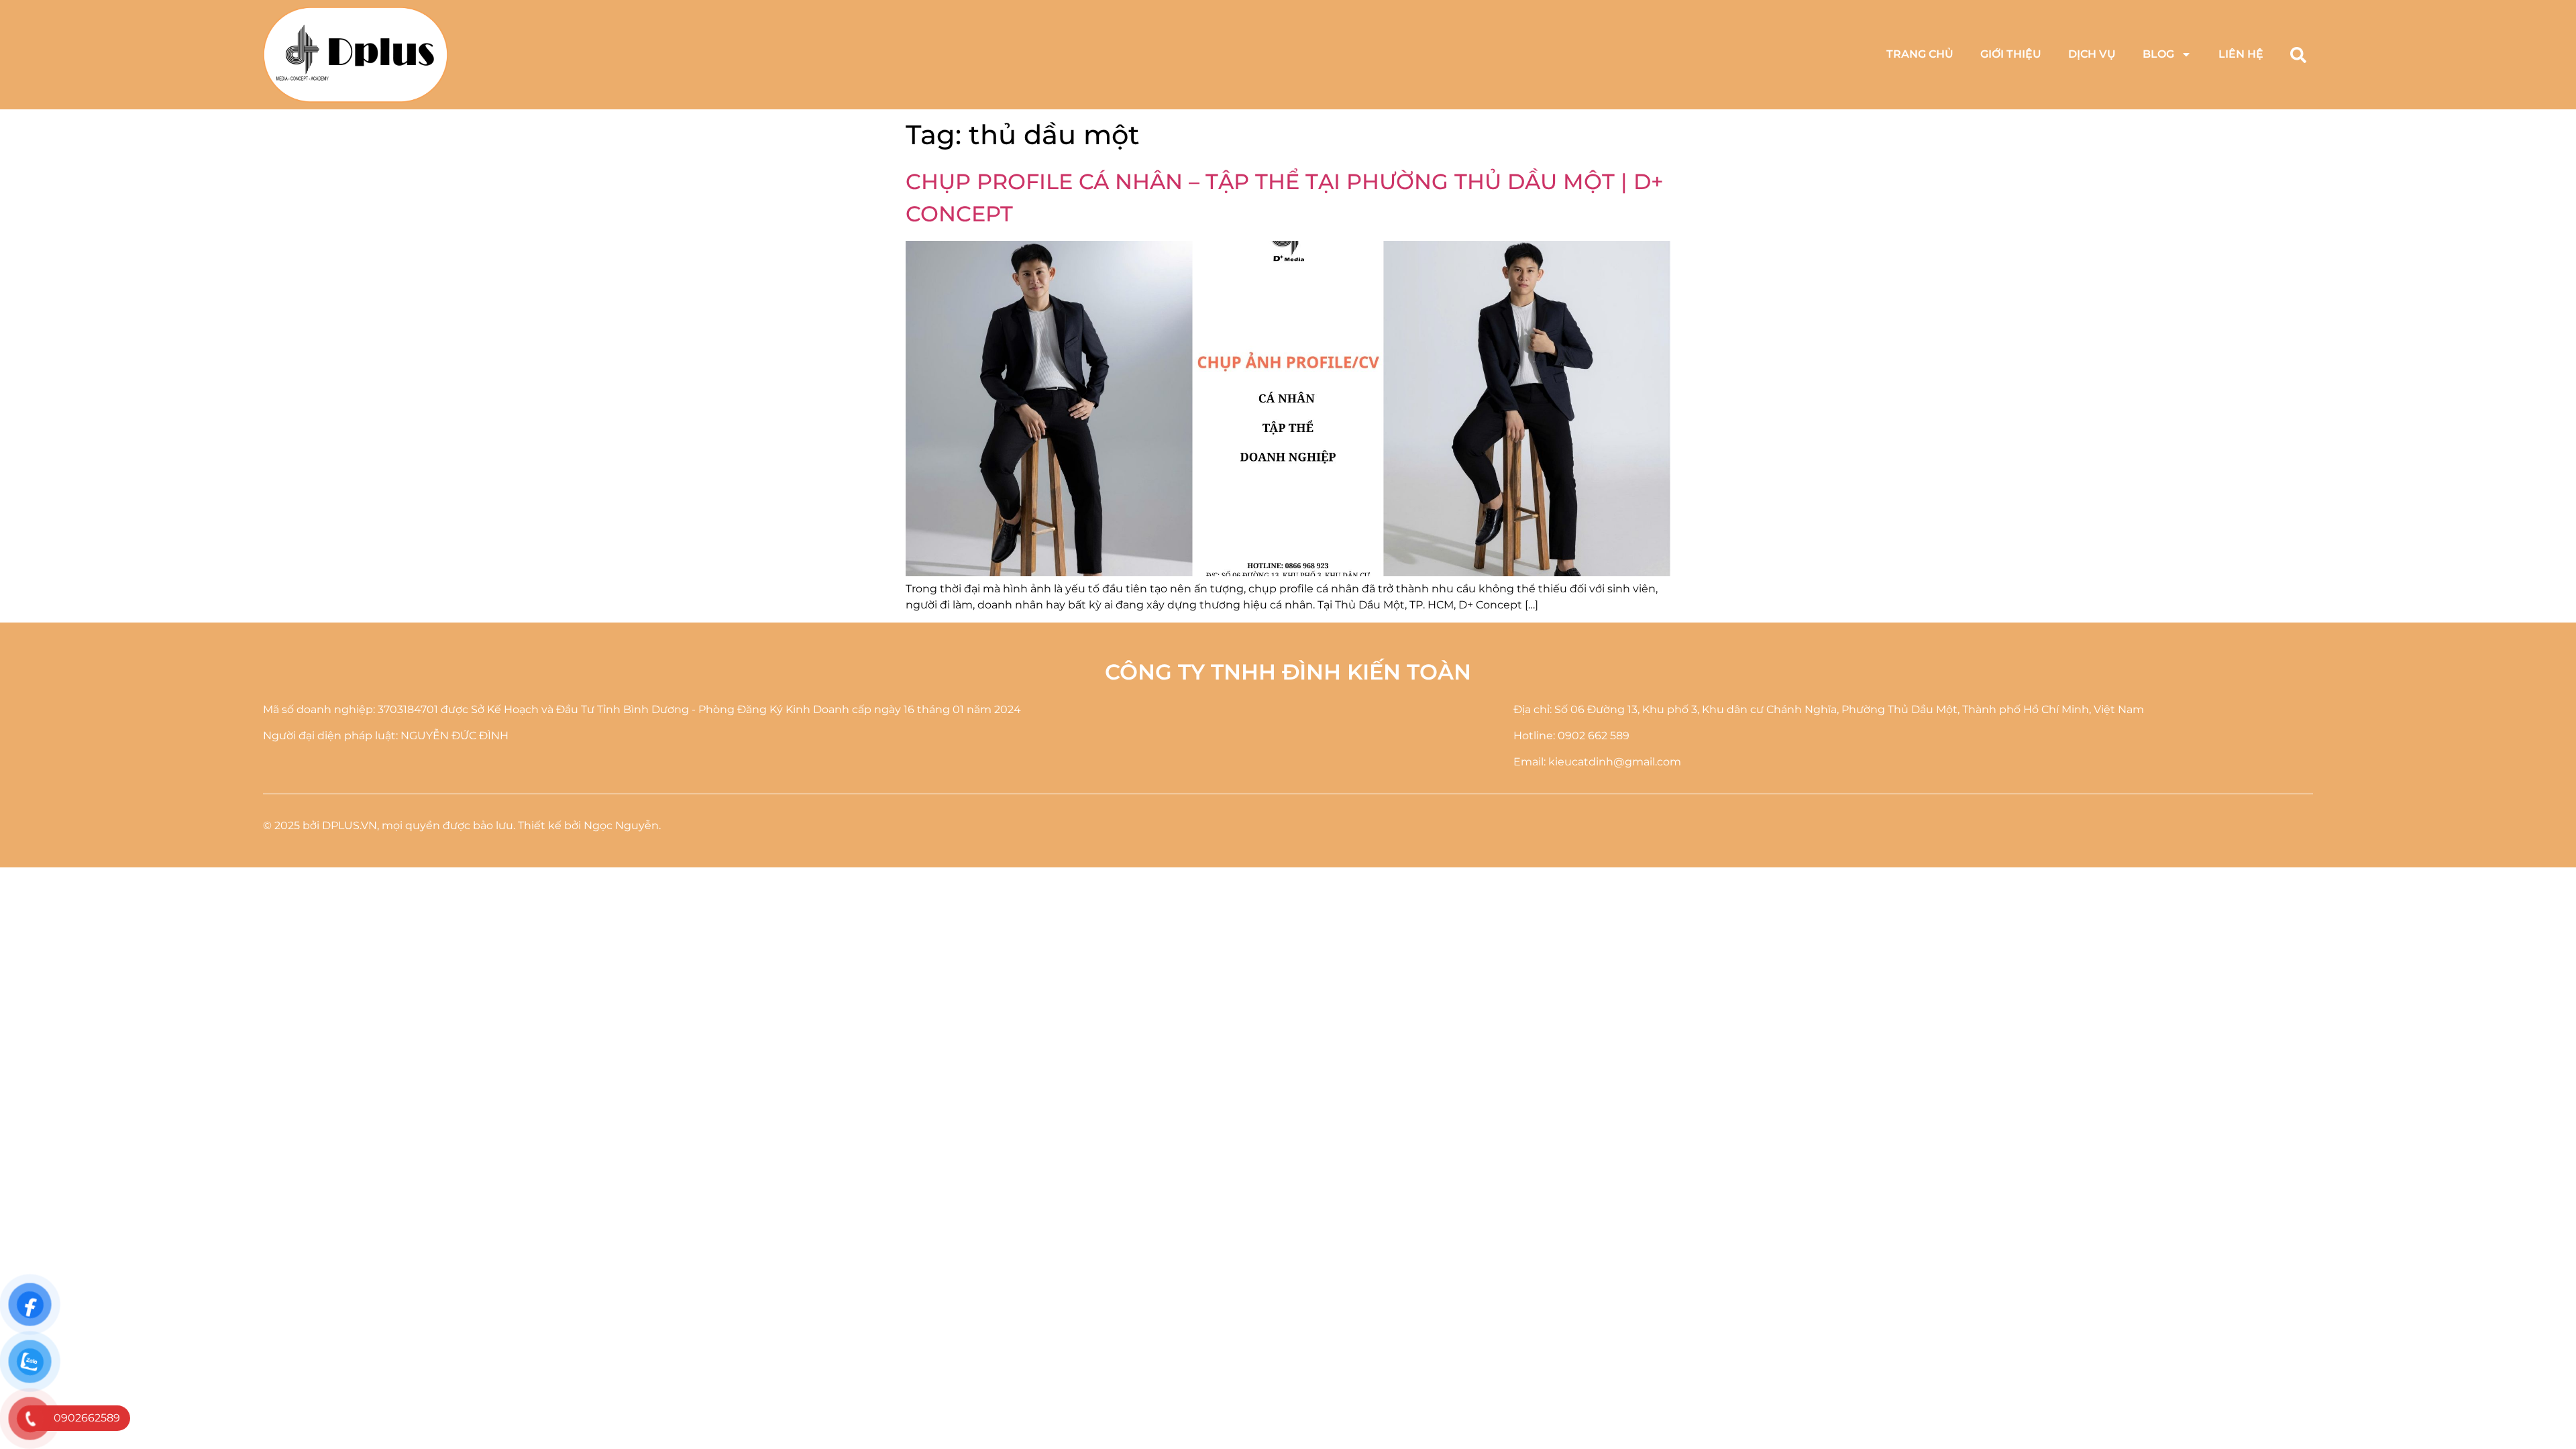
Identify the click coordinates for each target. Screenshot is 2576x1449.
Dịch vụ (2092, 54)
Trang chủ (1920, 54)
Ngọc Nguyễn (621, 825)
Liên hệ (2241, 54)
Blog (2158, 54)
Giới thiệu (2011, 54)
